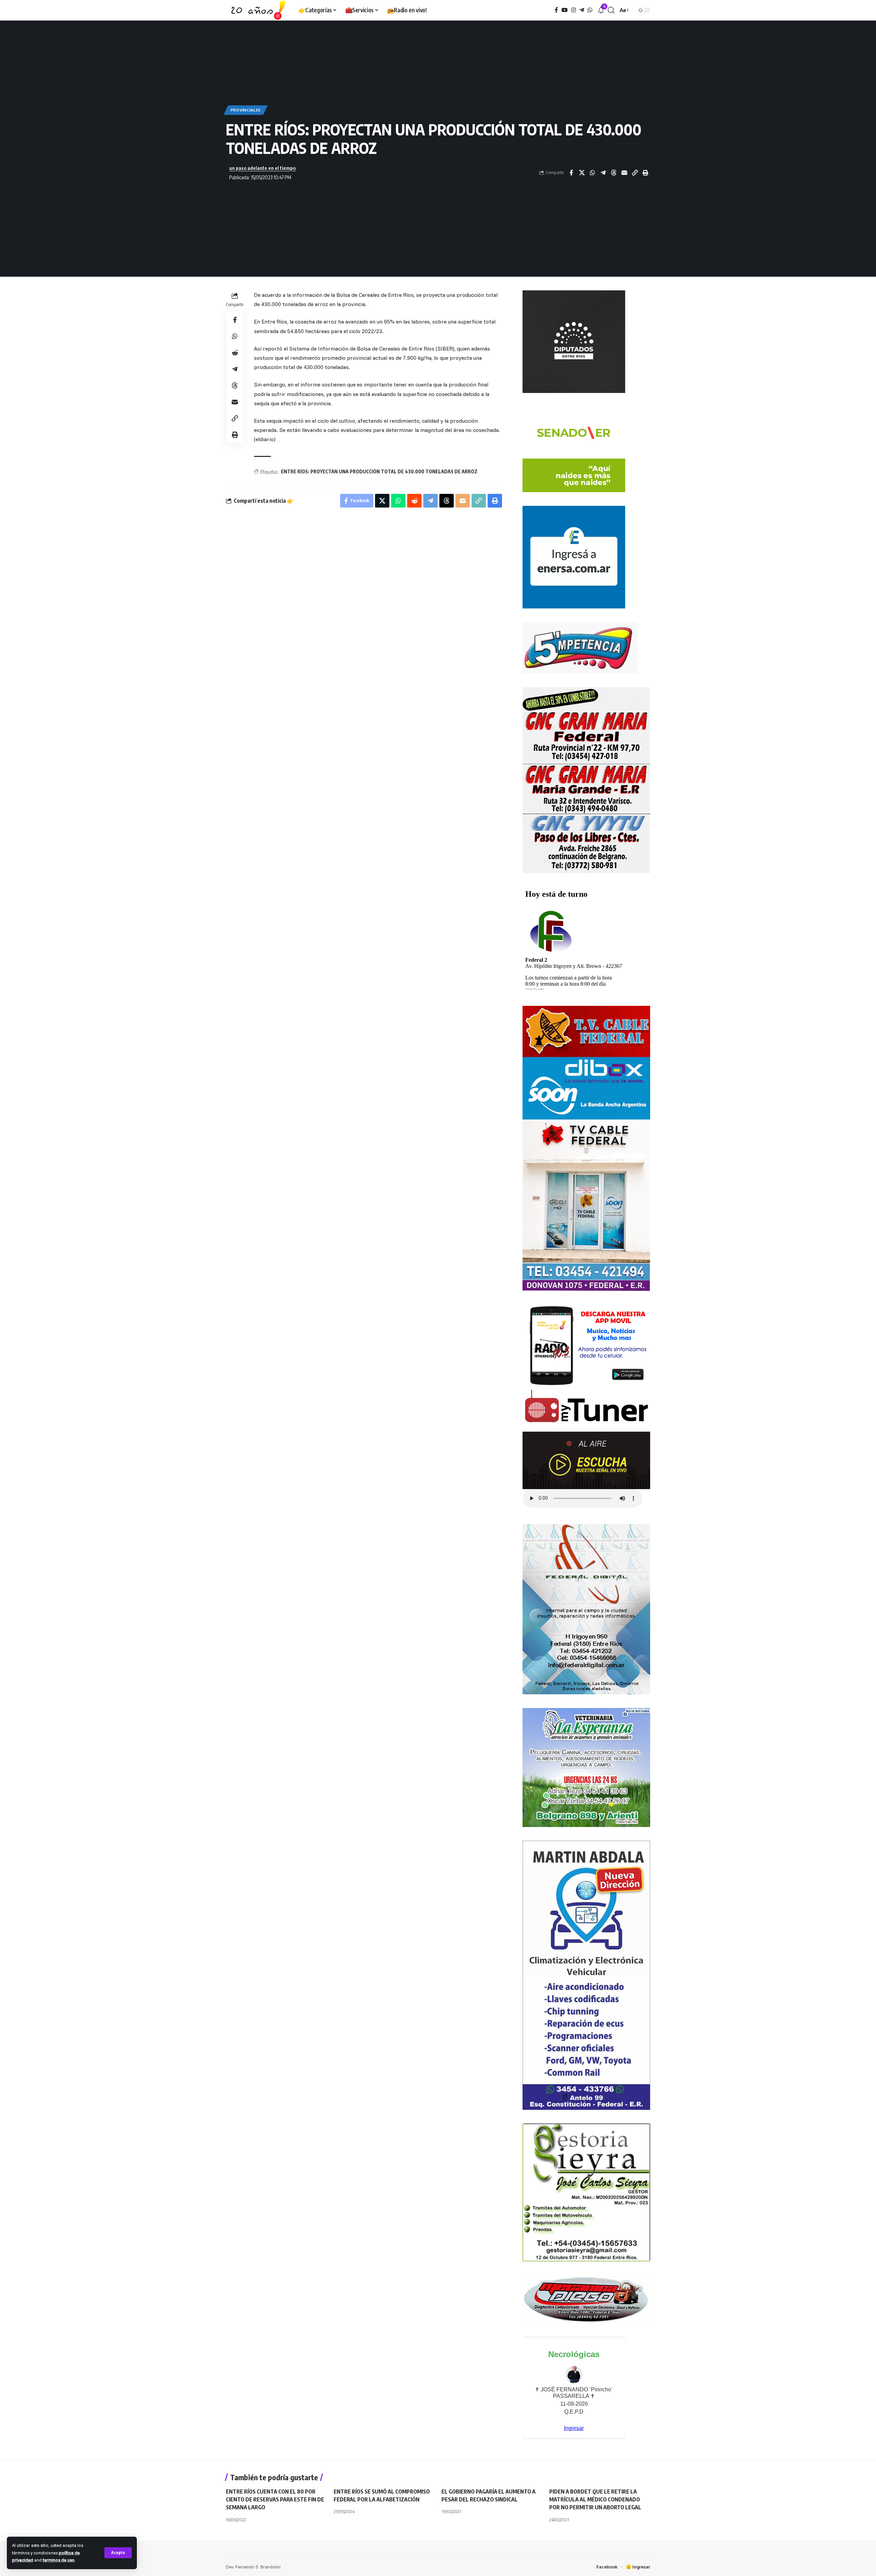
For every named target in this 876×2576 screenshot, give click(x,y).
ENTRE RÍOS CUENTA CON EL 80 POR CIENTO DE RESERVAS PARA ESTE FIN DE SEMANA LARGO (275, 2499)
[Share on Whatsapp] (592, 173)
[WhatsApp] (590, 10)
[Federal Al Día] (257, 10)
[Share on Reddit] (235, 353)
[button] (118, 2553)
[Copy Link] (635, 173)
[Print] (645, 173)
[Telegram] (582, 10)
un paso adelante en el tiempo (262, 168)
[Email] (624, 173)
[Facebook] (556, 10)
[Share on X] (582, 173)
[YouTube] (565, 10)
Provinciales (246, 110)
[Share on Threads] (614, 173)
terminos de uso (59, 2560)
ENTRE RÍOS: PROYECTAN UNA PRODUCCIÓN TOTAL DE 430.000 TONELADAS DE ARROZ (379, 471)
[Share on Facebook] (571, 173)
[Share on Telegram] (603, 173)
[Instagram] (574, 10)
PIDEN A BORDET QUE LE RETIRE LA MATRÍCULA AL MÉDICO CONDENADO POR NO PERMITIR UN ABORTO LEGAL (595, 2499)
